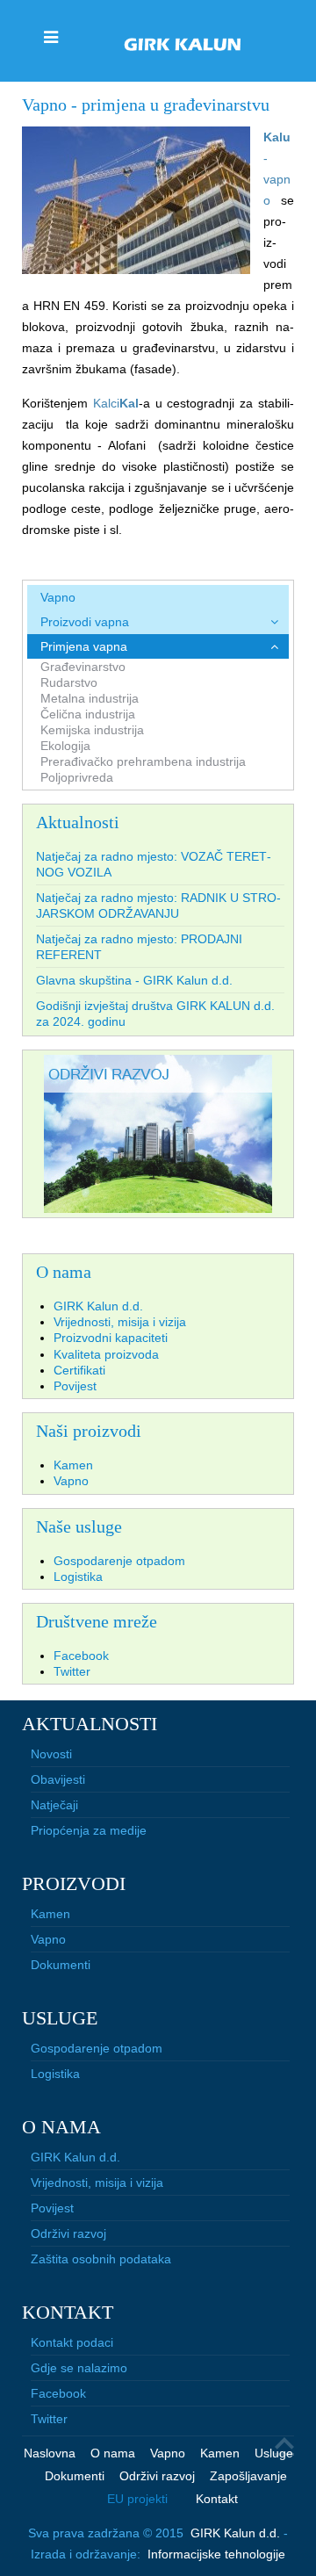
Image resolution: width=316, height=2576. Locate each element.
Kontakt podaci (72, 2342)
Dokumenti (61, 1965)
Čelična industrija (88, 714)
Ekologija (65, 746)
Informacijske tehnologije (216, 2554)
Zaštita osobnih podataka (101, 2259)
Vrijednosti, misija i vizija (97, 2183)
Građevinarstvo (83, 667)
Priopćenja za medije (89, 1830)
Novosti (51, 1754)
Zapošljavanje (248, 2476)
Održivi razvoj (68, 2233)
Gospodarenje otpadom (97, 2048)
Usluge (274, 2453)
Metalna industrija (90, 698)
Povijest (52, 2208)
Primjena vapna (84, 646)
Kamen (50, 1914)
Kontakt (217, 2499)
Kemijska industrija (92, 730)
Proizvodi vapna (85, 622)
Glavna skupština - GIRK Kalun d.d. (134, 980)
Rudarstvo (69, 682)
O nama (113, 2453)
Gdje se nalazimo (79, 2368)
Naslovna (50, 2453)
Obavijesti (58, 1779)
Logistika (55, 2074)
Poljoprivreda (77, 777)
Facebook (58, 2393)
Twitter (49, 2419)
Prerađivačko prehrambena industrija (143, 761)
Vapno (58, 597)
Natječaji (54, 1805)
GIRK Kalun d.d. (75, 2157)
